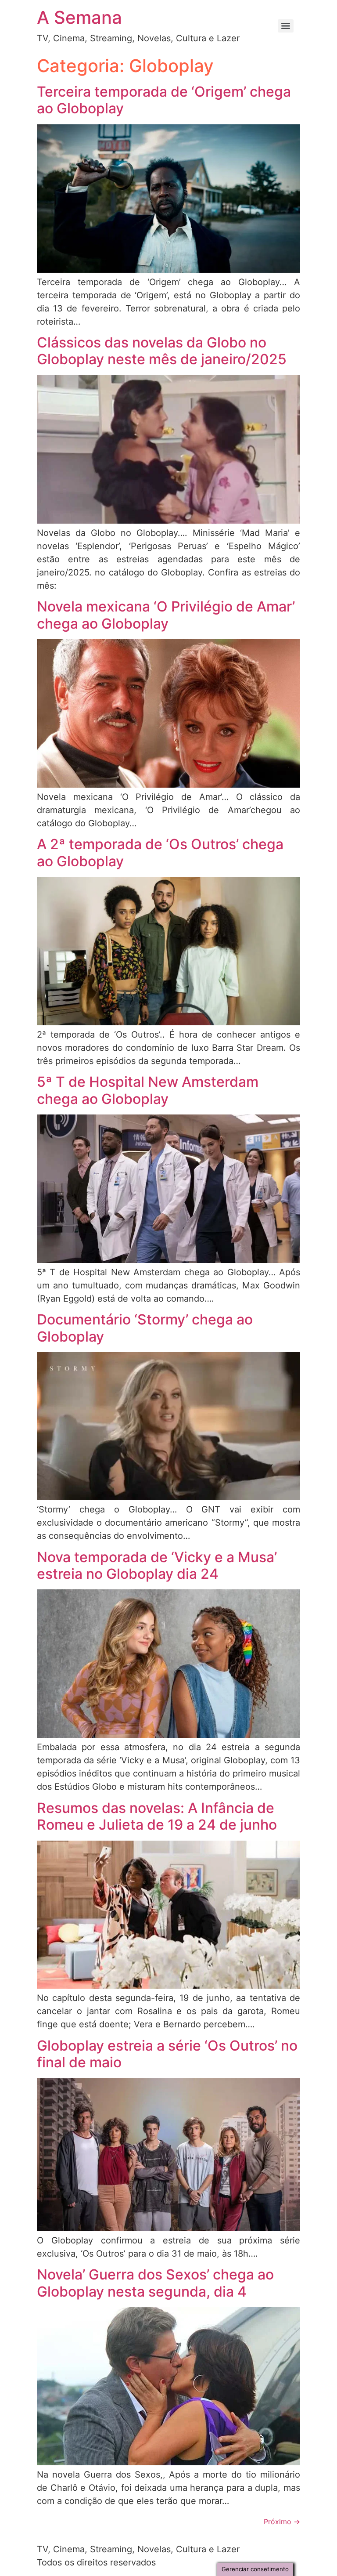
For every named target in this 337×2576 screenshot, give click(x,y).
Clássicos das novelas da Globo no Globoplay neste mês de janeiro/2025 (162, 351)
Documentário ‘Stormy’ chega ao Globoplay (145, 1328)
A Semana (79, 17)
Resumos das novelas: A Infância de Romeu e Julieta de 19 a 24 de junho (157, 1816)
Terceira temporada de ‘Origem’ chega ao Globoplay (164, 100)
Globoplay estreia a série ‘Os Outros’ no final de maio (167, 2054)
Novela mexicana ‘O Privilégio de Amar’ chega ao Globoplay (166, 615)
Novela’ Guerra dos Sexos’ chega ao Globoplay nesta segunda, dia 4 (155, 2283)
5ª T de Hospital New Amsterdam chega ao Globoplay (148, 1090)
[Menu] (286, 26)
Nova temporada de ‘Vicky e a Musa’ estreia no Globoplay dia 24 (157, 1565)
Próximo (282, 2522)
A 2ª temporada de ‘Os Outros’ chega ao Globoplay (160, 852)
